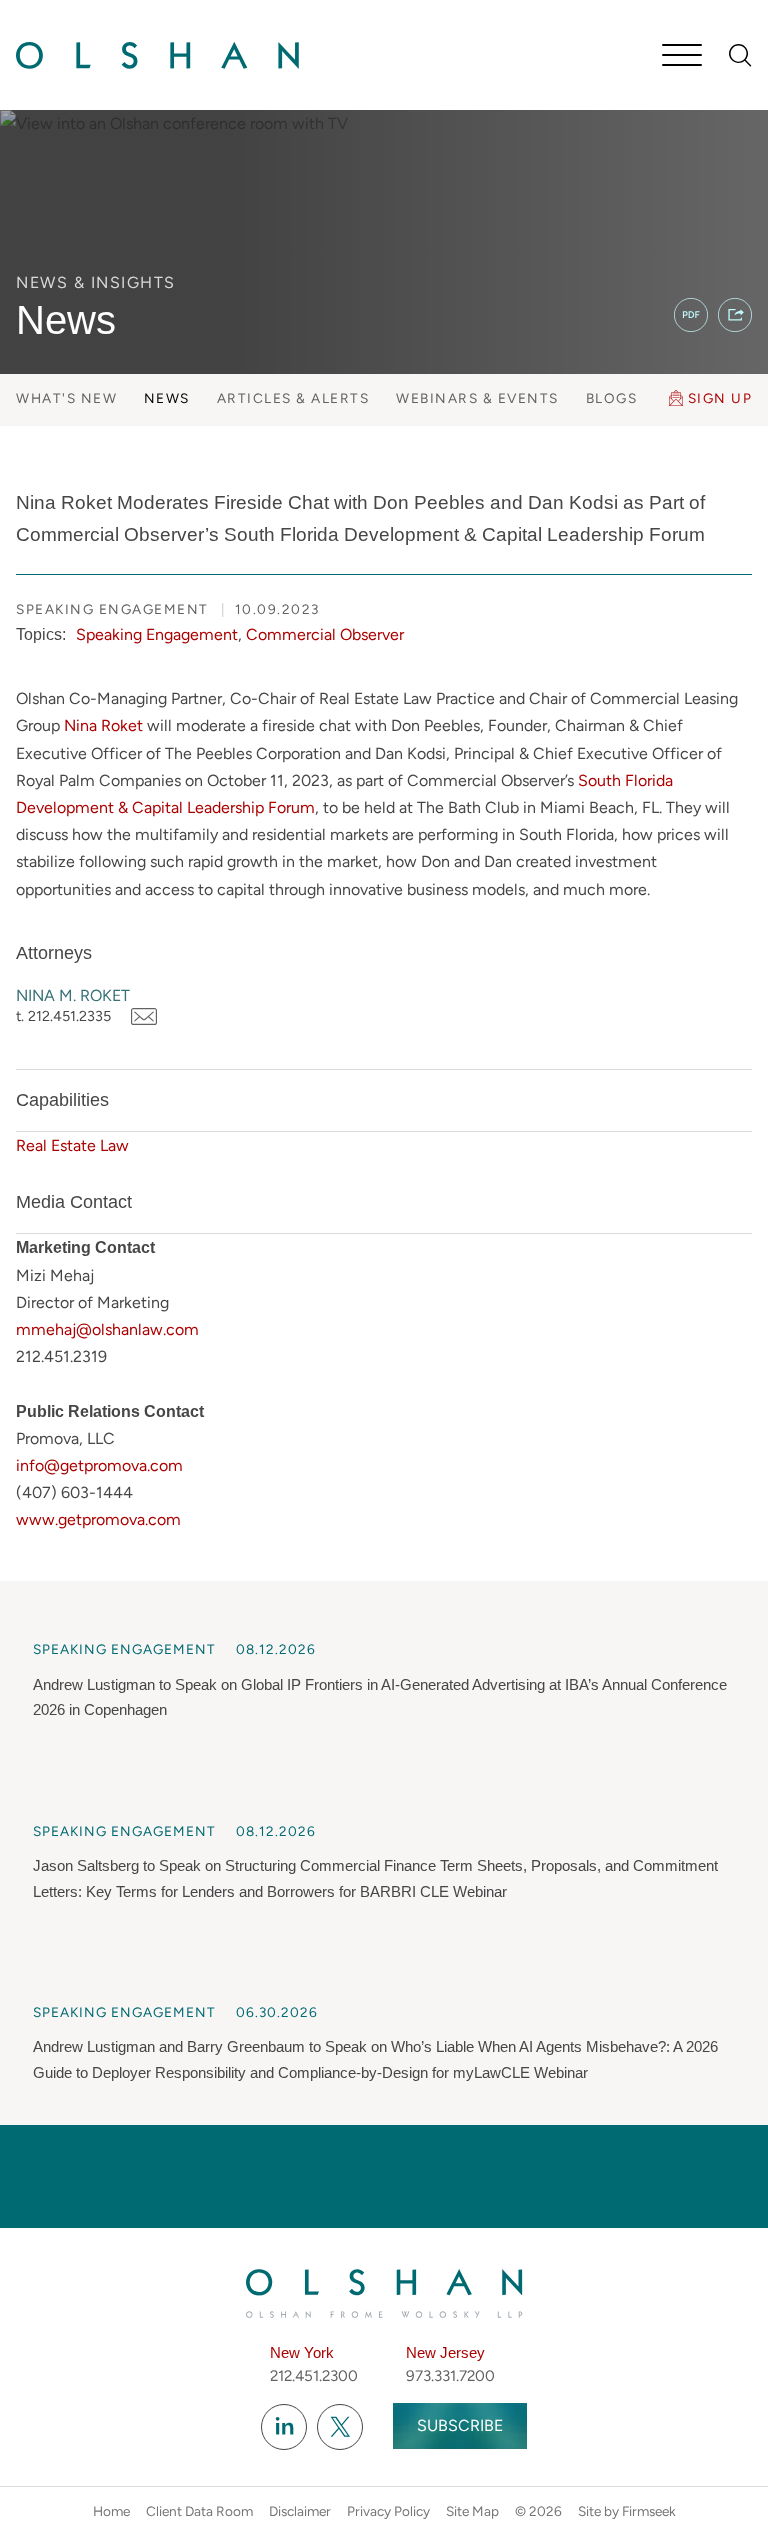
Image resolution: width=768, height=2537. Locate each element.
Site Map (472, 2511)
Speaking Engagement (157, 634)
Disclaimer (300, 2511)
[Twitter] (340, 2427)
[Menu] (682, 57)
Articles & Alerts (293, 398)
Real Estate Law (72, 1145)
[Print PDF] (691, 315)
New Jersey (445, 2352)
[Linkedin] (284, 2427)
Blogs (612, 398)
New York (302, 2352)
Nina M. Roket (73, 995)
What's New (66, 398)
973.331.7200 (450, 2376)
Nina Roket (103, 725)
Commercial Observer (325, 634)
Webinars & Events (477, 398)
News (167, 398)
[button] (735, 315)
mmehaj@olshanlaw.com (107, 1329)
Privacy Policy (388, 2511)
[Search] (740, 55)
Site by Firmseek (627, 2511)
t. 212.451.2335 (63, 1016)
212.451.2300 (314, 2376)
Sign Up (720, 398)
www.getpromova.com (98, 1519)
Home (111, 2511)
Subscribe (460, 2425)
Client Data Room (199, 2511)
